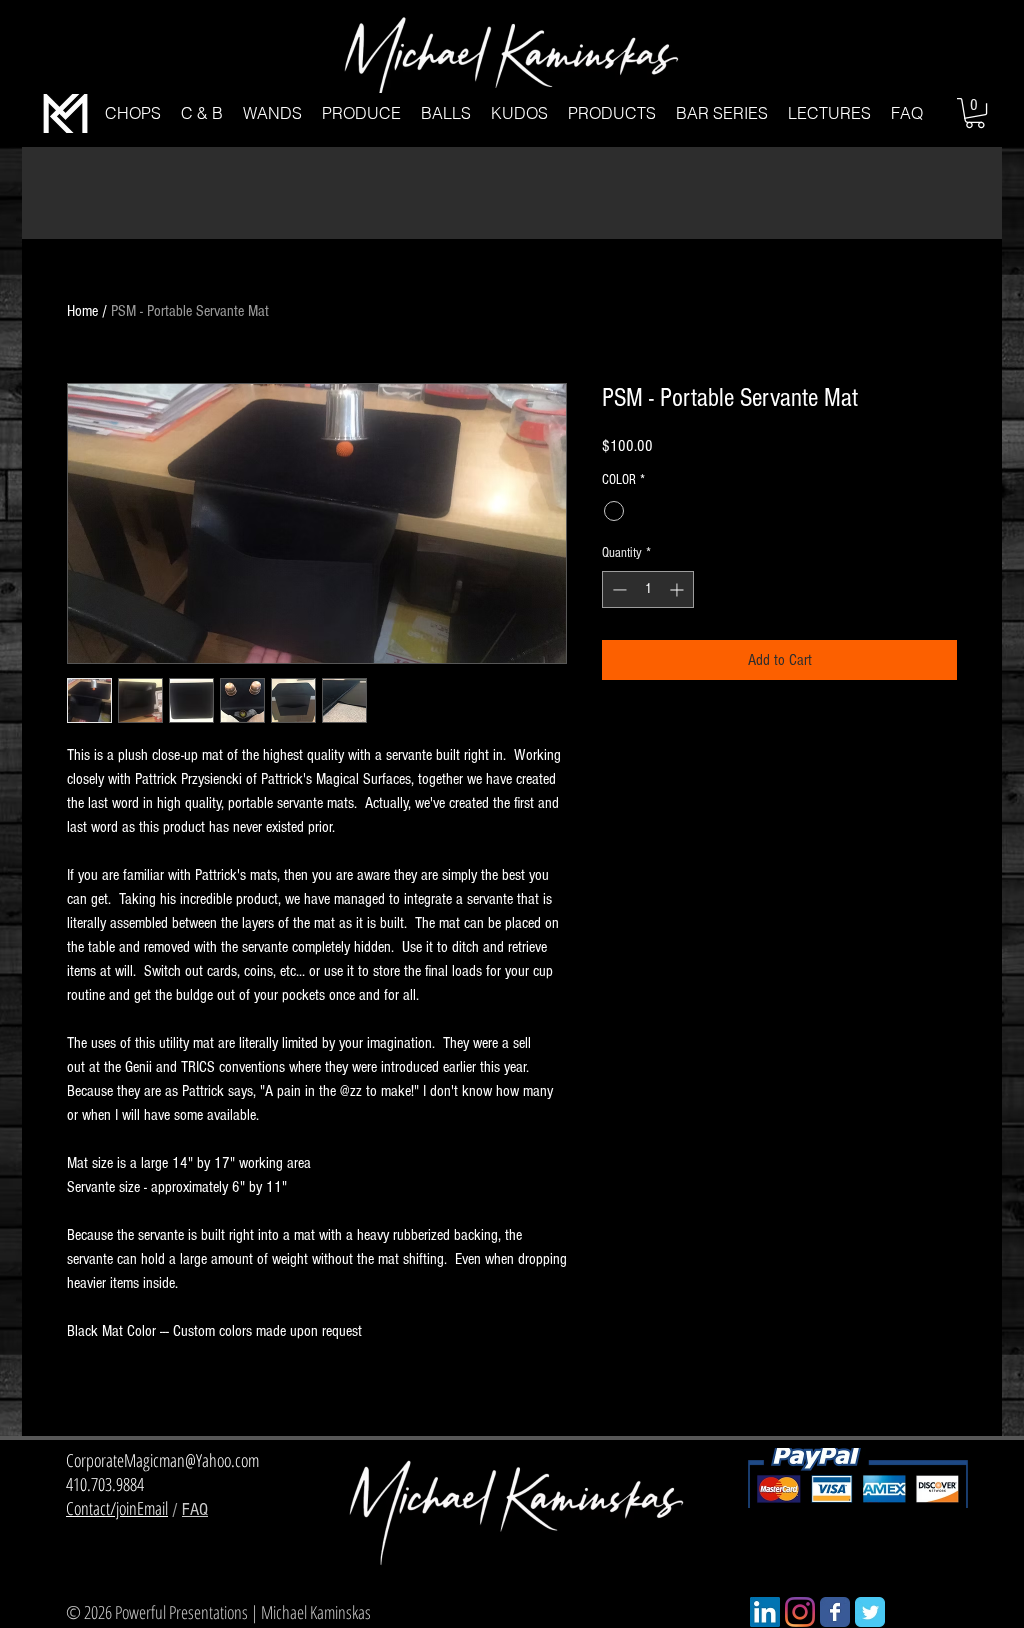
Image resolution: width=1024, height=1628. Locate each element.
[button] (133, 113)
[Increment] (678, 589)
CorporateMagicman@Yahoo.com (162, 1460)
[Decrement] (617, 589)
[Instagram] (800, 1612)
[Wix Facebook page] (835, 1612)
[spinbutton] (648, 589)
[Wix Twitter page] (870, 1612)
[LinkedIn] (765, 1612)
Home (82, 311)
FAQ (195, 1509)
